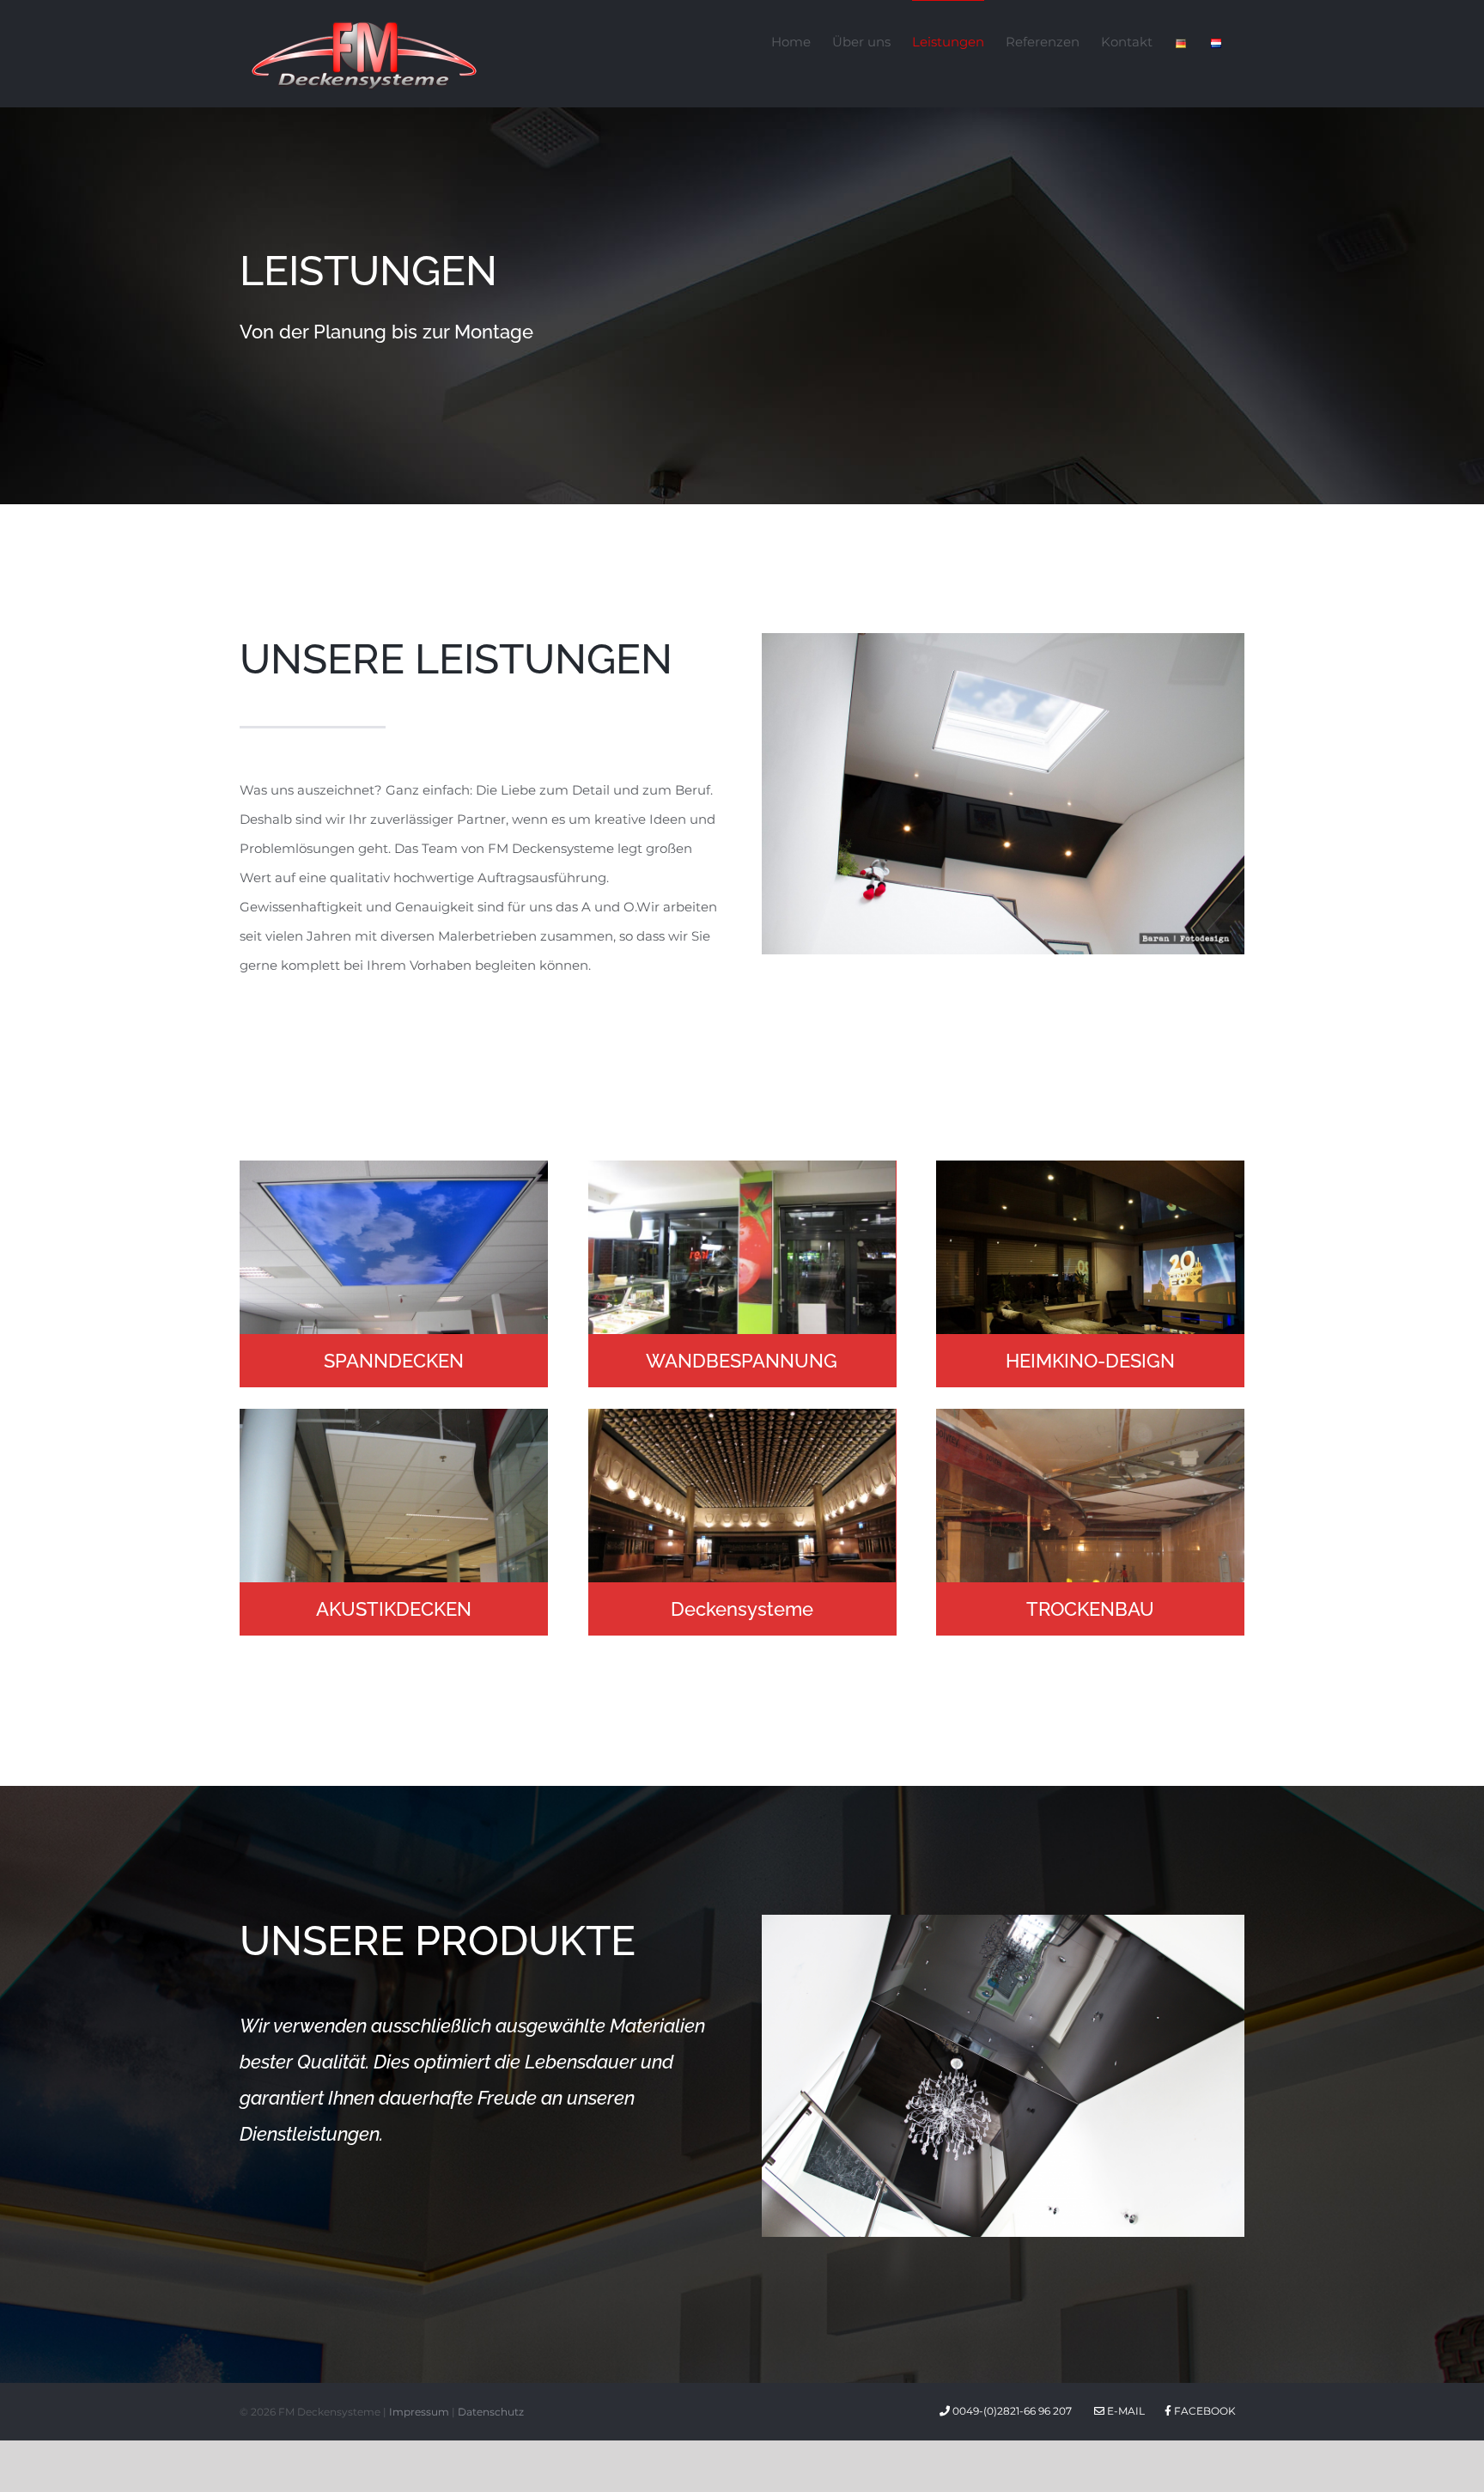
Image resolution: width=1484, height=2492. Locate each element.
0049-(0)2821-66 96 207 (1013, 2411)
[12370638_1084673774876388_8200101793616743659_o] (1003, 640)
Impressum (419, 2412)
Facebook (1204, 2411)
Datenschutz (491, 2412)
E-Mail (1125, 2411)
